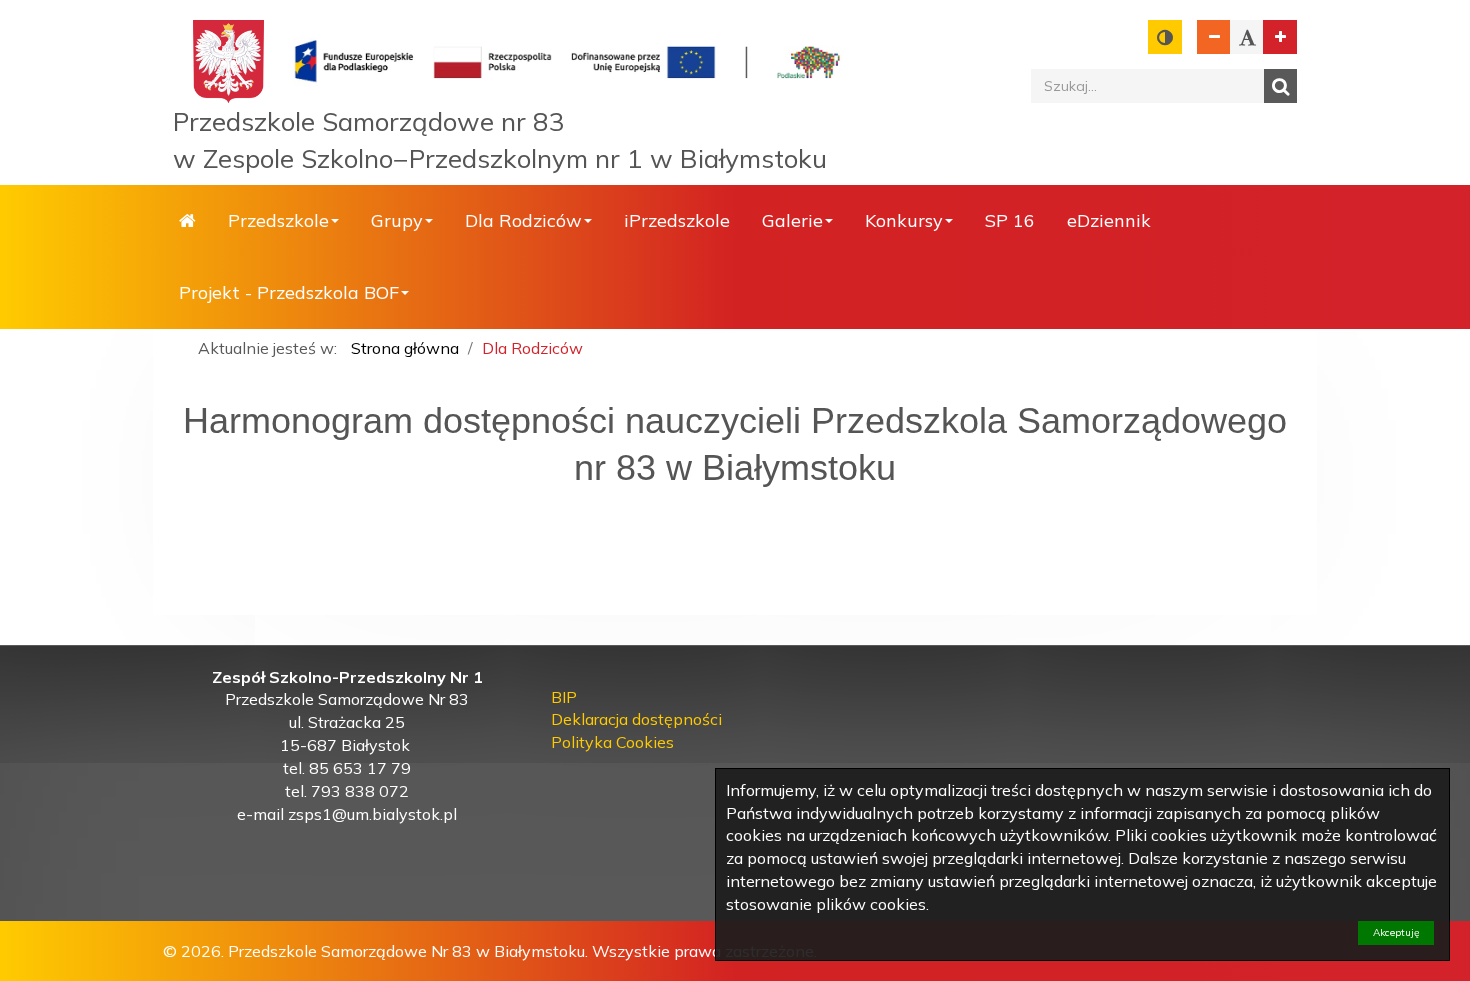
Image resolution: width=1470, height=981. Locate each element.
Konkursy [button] (904, 220)
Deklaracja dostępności (636, 719)
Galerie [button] (792, 220)
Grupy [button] (397, 220)
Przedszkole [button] (278, 220)
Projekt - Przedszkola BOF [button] (289, 292)
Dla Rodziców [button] (523, 220)
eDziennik (1109, 220)
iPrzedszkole (677, 220)
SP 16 (1010, 220)
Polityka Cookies (612, 742)
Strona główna (187, 221)
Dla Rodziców (532, 348)
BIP (564, 697)
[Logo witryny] (568, 60)
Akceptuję (1396, 932)
